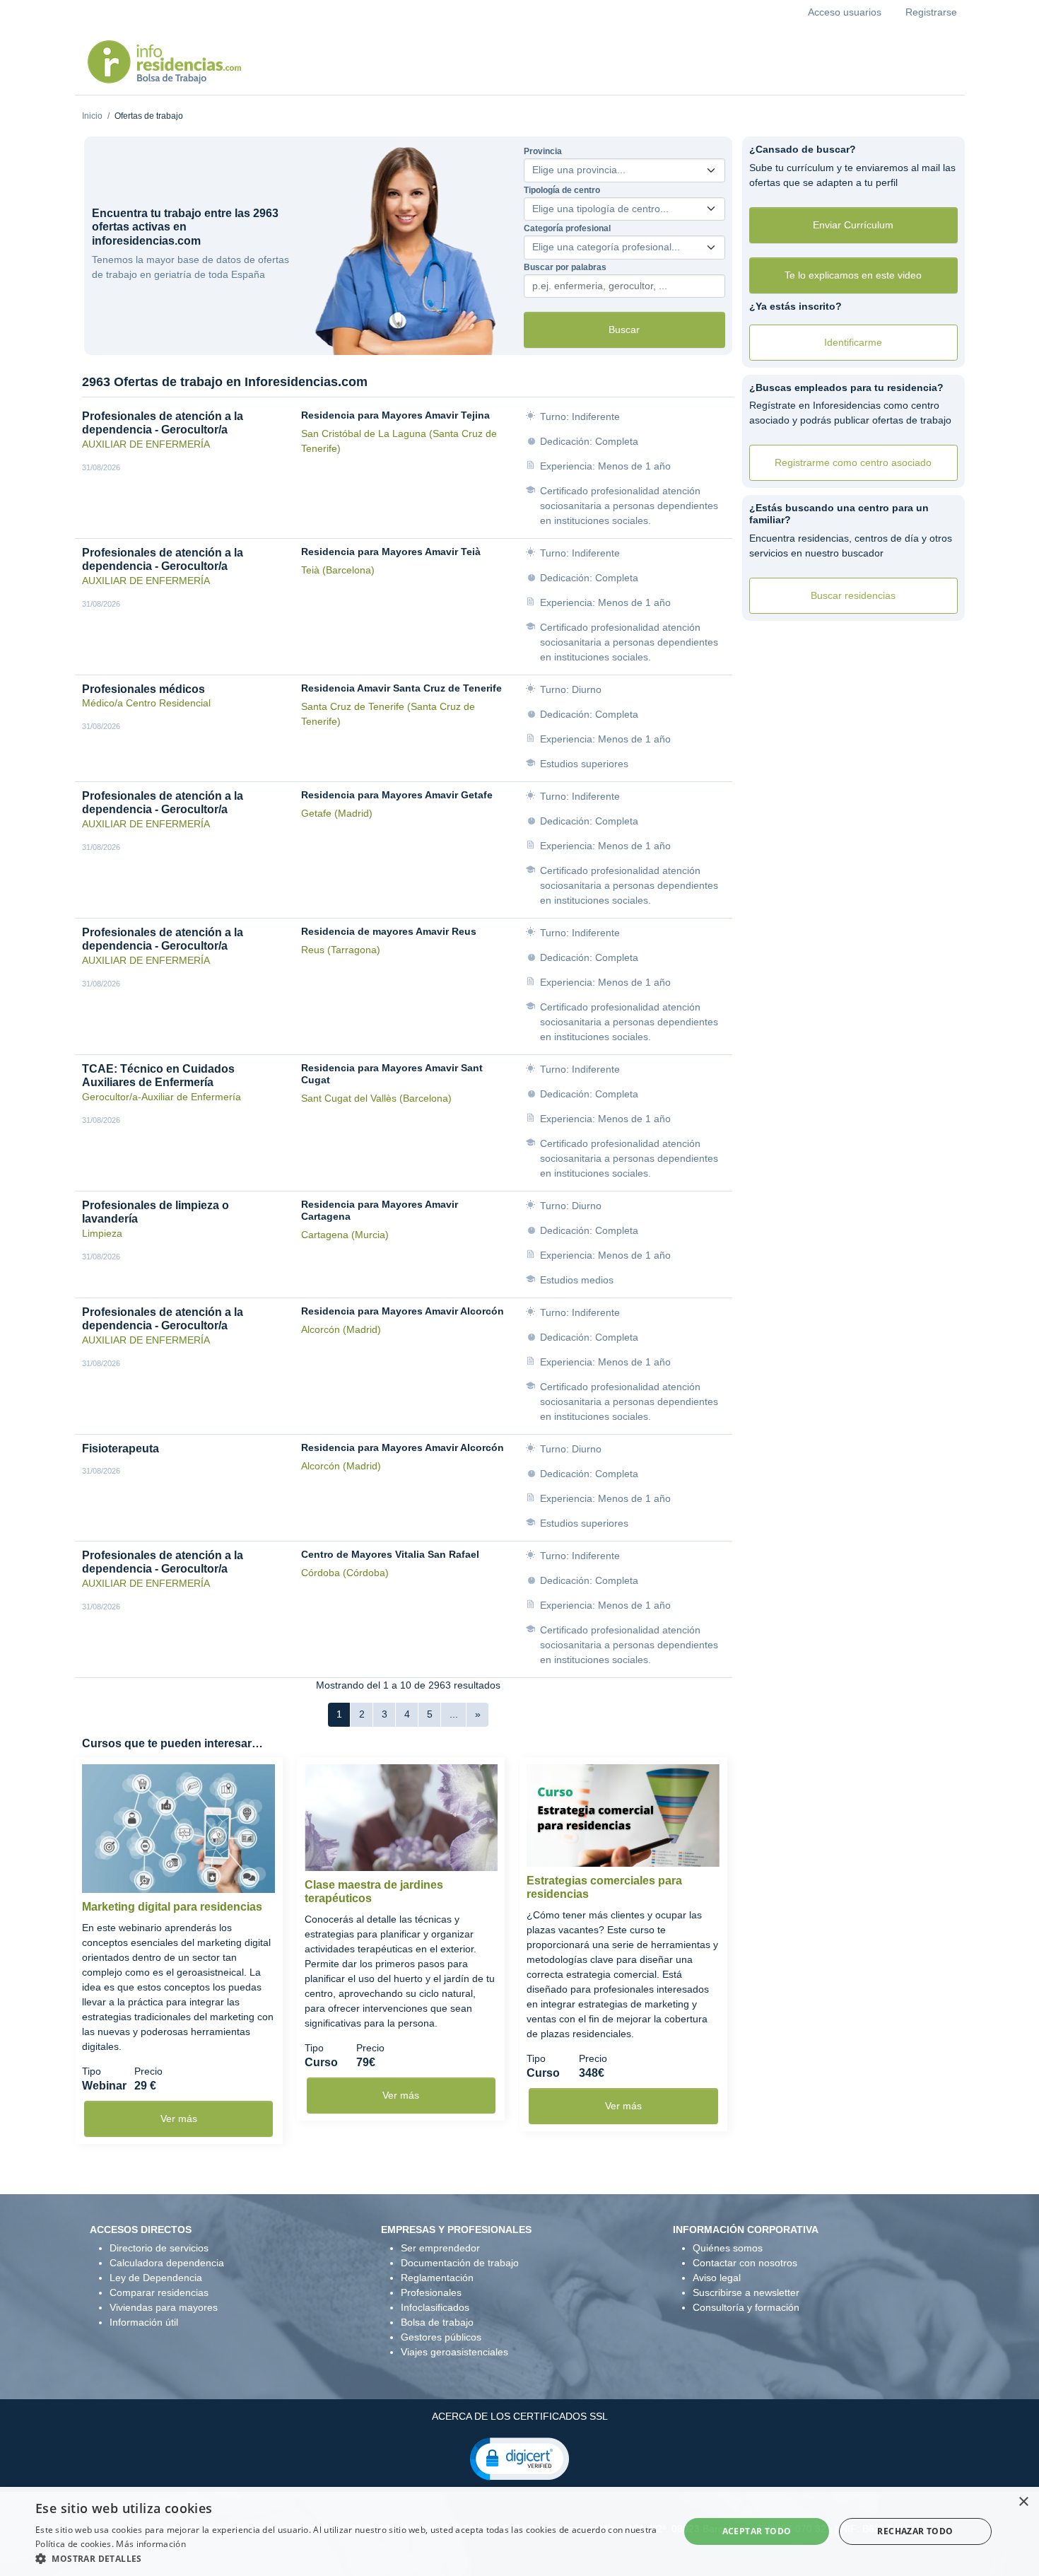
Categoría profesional (567, 228)
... (454, 1714)
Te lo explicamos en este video (853, 275)
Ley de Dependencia (156, 2278)
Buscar (624, 330)
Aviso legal (717, 2278)
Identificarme (853, 342)
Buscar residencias (853, 595)
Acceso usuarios (845, 12)
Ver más (179, 2119)
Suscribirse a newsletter (746, 2292)
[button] (519, 2458)
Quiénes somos (728, 2248)
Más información (151, 2544)
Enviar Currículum (853, 225)
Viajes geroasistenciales (454, 2352)
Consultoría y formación (746, 2307)
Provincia (543, 151)
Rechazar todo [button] (915, 2531)
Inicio (92, 116)
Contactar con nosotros (745, 2263)
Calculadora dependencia (167, 2263)
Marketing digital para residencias (172, 1907)
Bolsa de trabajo (437, 2322)
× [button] (1023, 2502)
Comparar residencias (159, 2292)
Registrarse (931, 12)
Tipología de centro (562, 190)
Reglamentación (437, 2278)
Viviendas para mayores (164, 2307)
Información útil (144, 2322)
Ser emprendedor (440, 2248)
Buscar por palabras (565, 267)
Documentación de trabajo (460, 2263)
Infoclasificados (435, 2307)
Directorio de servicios (159, 2248)
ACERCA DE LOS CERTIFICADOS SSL (520, 2416)
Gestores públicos (441, 2337)
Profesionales (431, 2292)
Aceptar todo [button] (757, 2531)
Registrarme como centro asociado (853, 462)
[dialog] (519, 2531)
